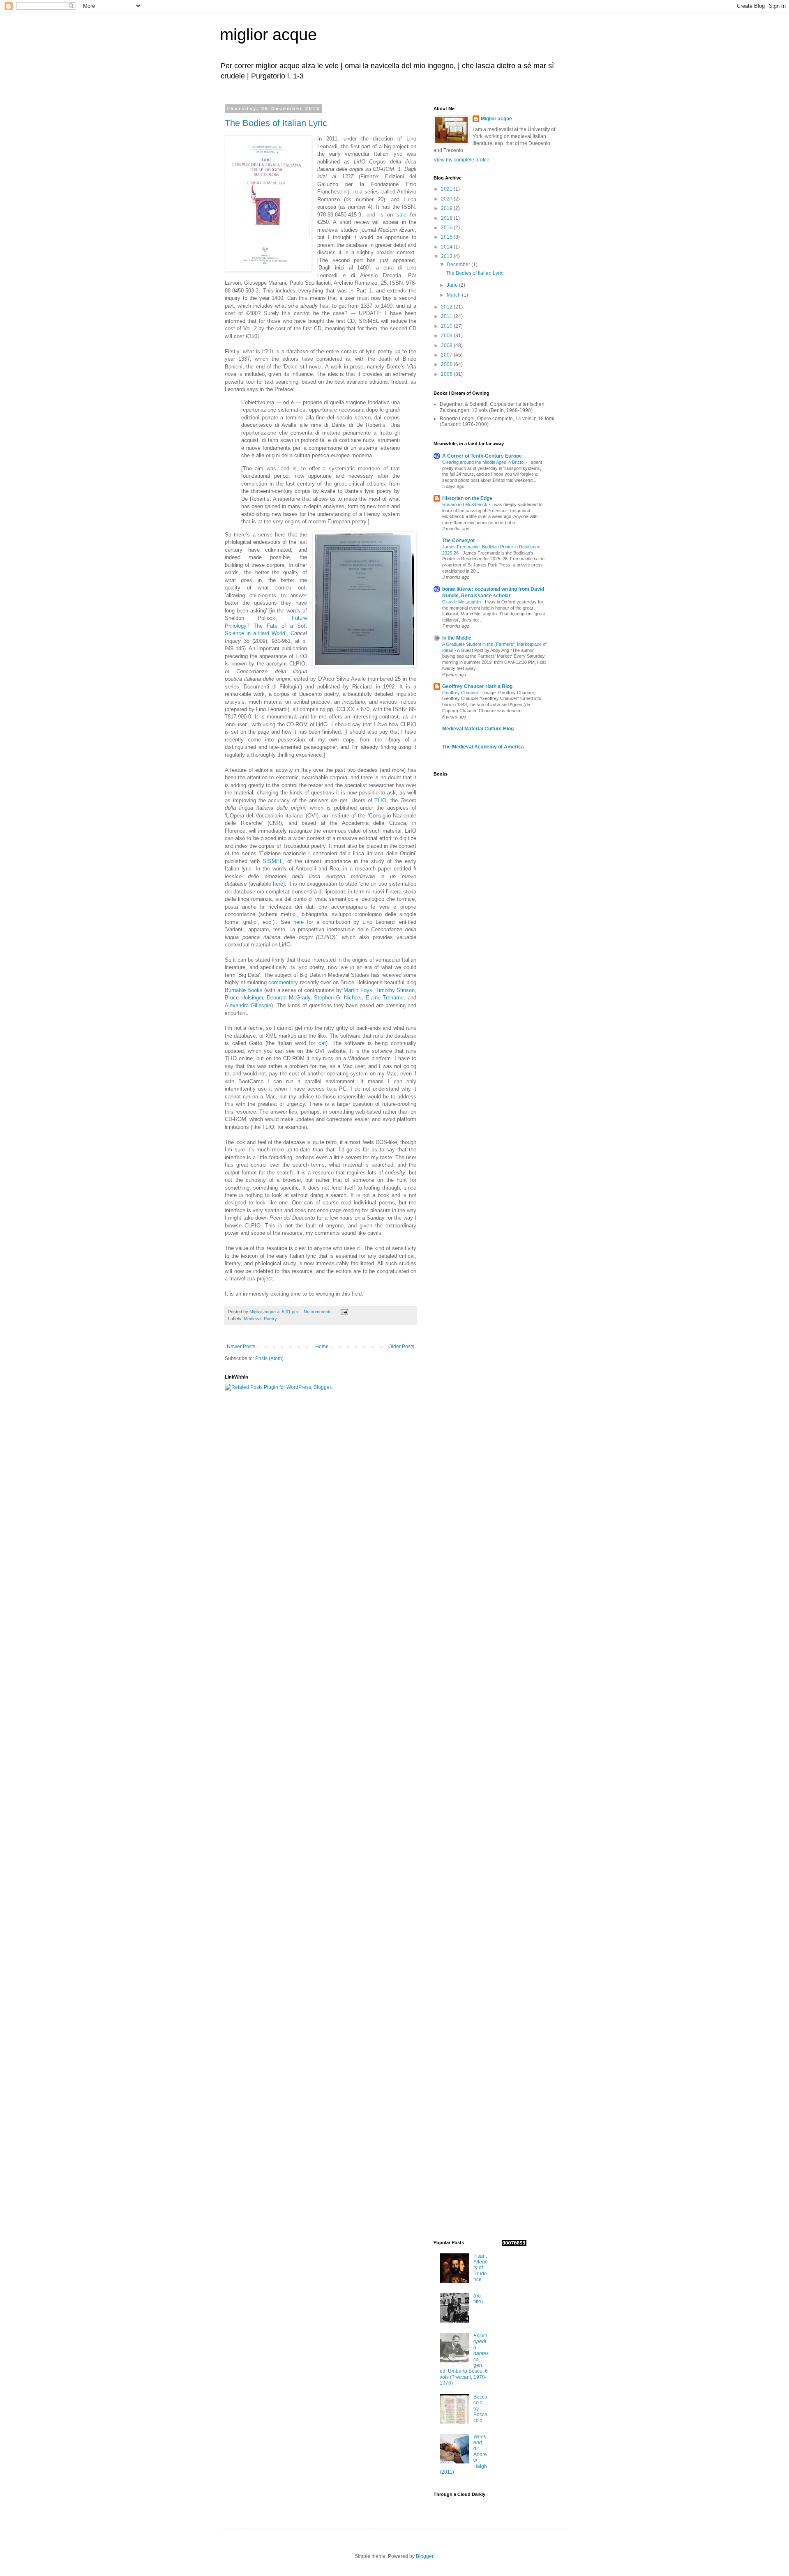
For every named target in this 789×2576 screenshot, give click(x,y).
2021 (447, 189)
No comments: (319, 1312)
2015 (447, 237)
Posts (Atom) (269, 1358)
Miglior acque (496, 119)
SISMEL (273, 861)
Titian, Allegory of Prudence (481, 2268)
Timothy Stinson (395, 990)
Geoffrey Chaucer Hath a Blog (477, 686)
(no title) (478, 2299)
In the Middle (457, 638)
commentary (283, 982)
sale (401, 215)
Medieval (253, 1319)
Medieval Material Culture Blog (478, 729)
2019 (447, 208)
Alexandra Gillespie (248, 1005)
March (454, 295)
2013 (447, 256)
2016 (447, 228)
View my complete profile (461, 160)
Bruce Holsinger (244, 998)
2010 (447, 326)
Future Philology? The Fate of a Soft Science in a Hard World (266, 626)
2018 (447, 218)
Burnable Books (244, 990)
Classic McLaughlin (462, 602)
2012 (447, 307)
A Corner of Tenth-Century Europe (482, 456)
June (453, 285)
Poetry (270, 1319)
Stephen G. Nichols (338, 998)
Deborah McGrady (288, 998)
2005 (447, 374)
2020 (447, 199)
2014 (447, 247)
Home (322, 1347)
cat (322, 1043)
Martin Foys (358, 990)
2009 (447, 336)
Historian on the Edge (467, 498)
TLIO (380, 800)
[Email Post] (344, 1312)
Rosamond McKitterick (465, 504)
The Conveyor (459, 541)
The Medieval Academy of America (483, 747)
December (459, 265)
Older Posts (401, 1347)
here (278, 884)
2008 (447, 345)
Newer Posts (241, 1347)
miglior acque (268, 35)
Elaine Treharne (385, 998)
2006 (447, 364)
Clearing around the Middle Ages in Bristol (484, 462)
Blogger (424, 2556)
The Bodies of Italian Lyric (276, 123)
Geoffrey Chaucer (461, 693)
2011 (447, 316)
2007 (447, 355)
